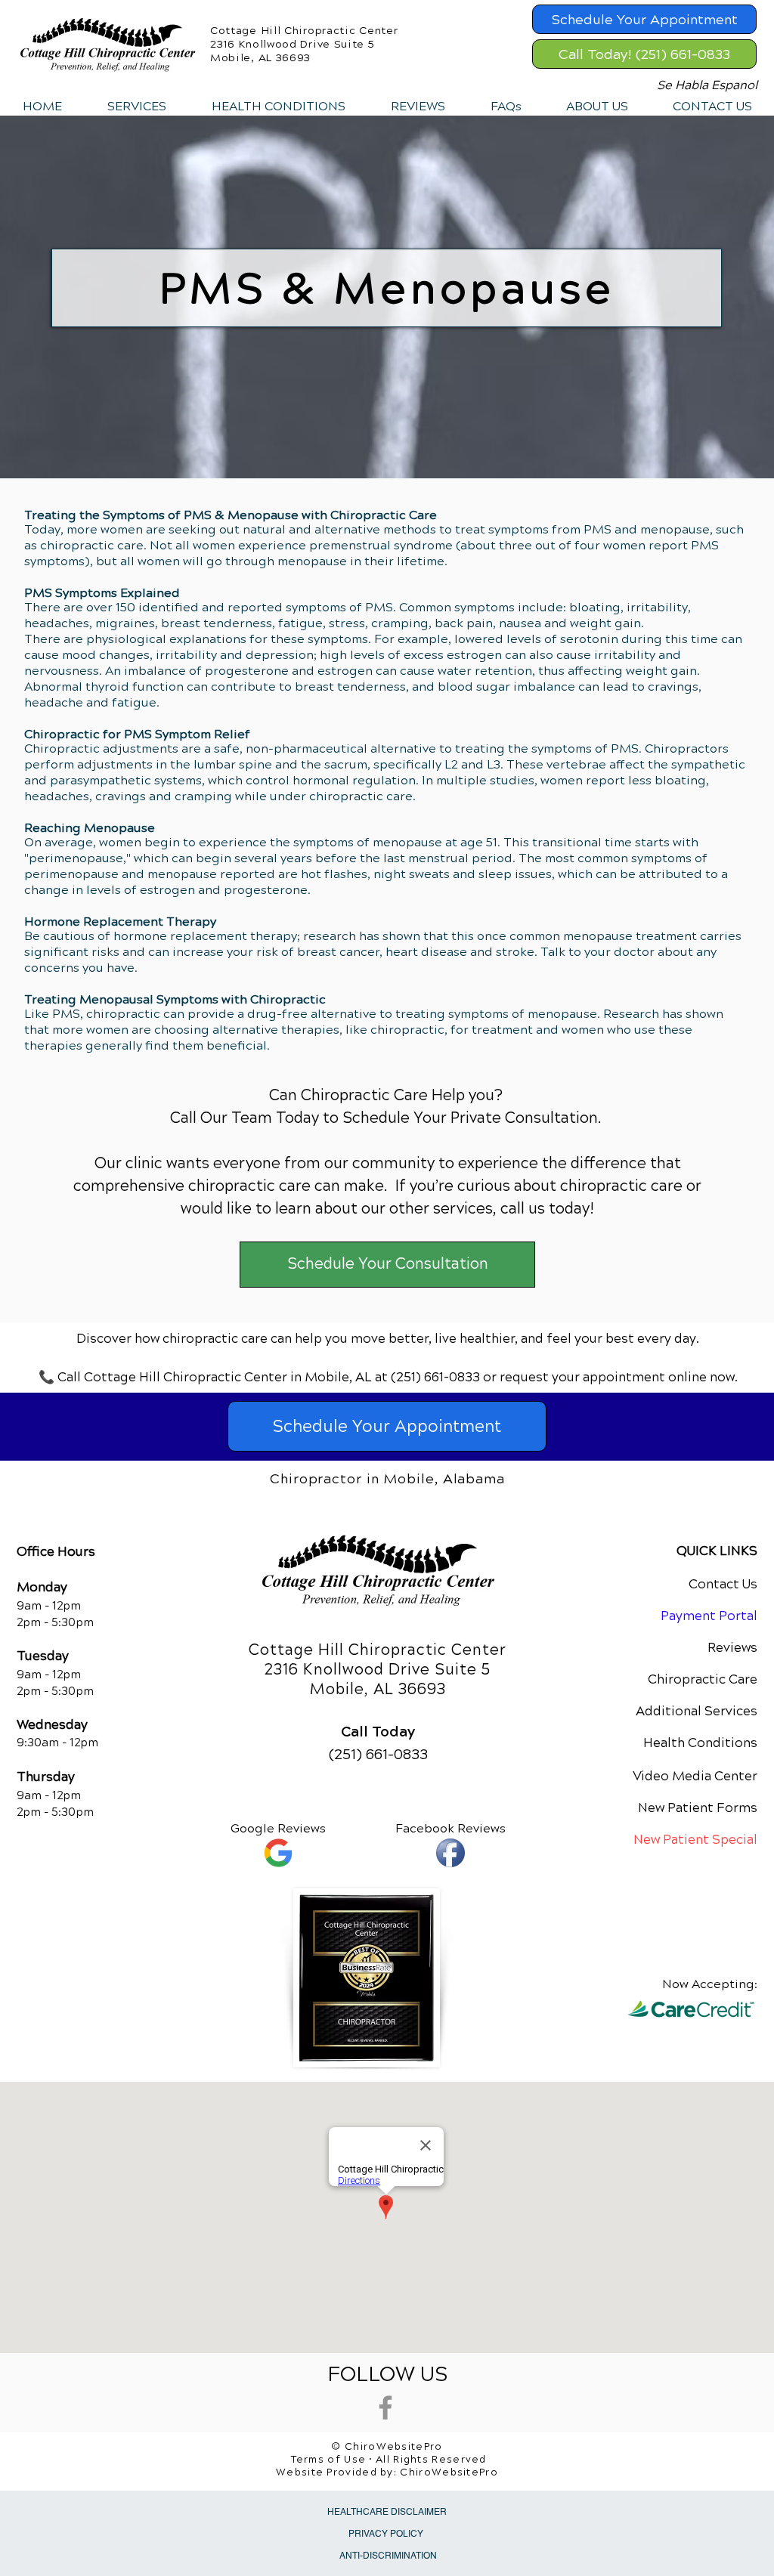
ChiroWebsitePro (449, 2472)
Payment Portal (709, 1616)
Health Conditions (700, 1743)
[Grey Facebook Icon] (385, 2407)
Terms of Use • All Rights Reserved (389, 2460)
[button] (136, 107)
